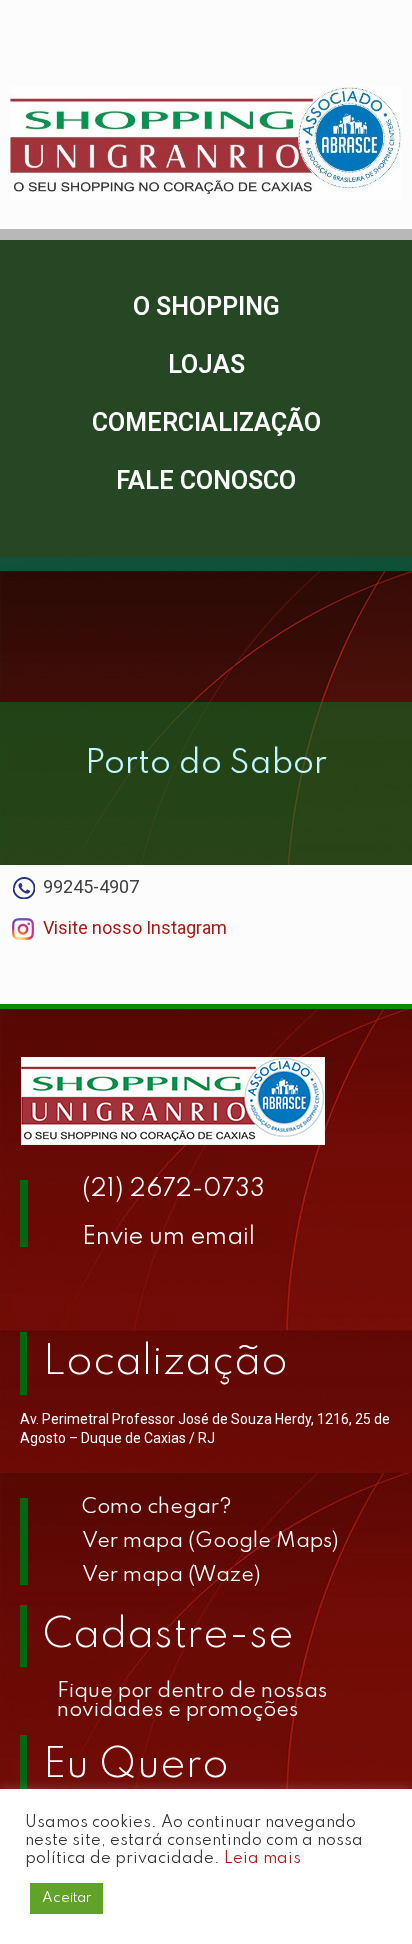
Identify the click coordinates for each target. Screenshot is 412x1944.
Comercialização (206, 422)
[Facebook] (45, 1287)
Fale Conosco (206, 480)
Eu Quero (136, 1766)
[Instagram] (95, 1287)
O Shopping (206, 306)
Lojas (206, 364)
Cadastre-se (168, 1636)
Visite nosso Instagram (135, 927)
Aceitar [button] (66, 1898)
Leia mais (262, 1858)
